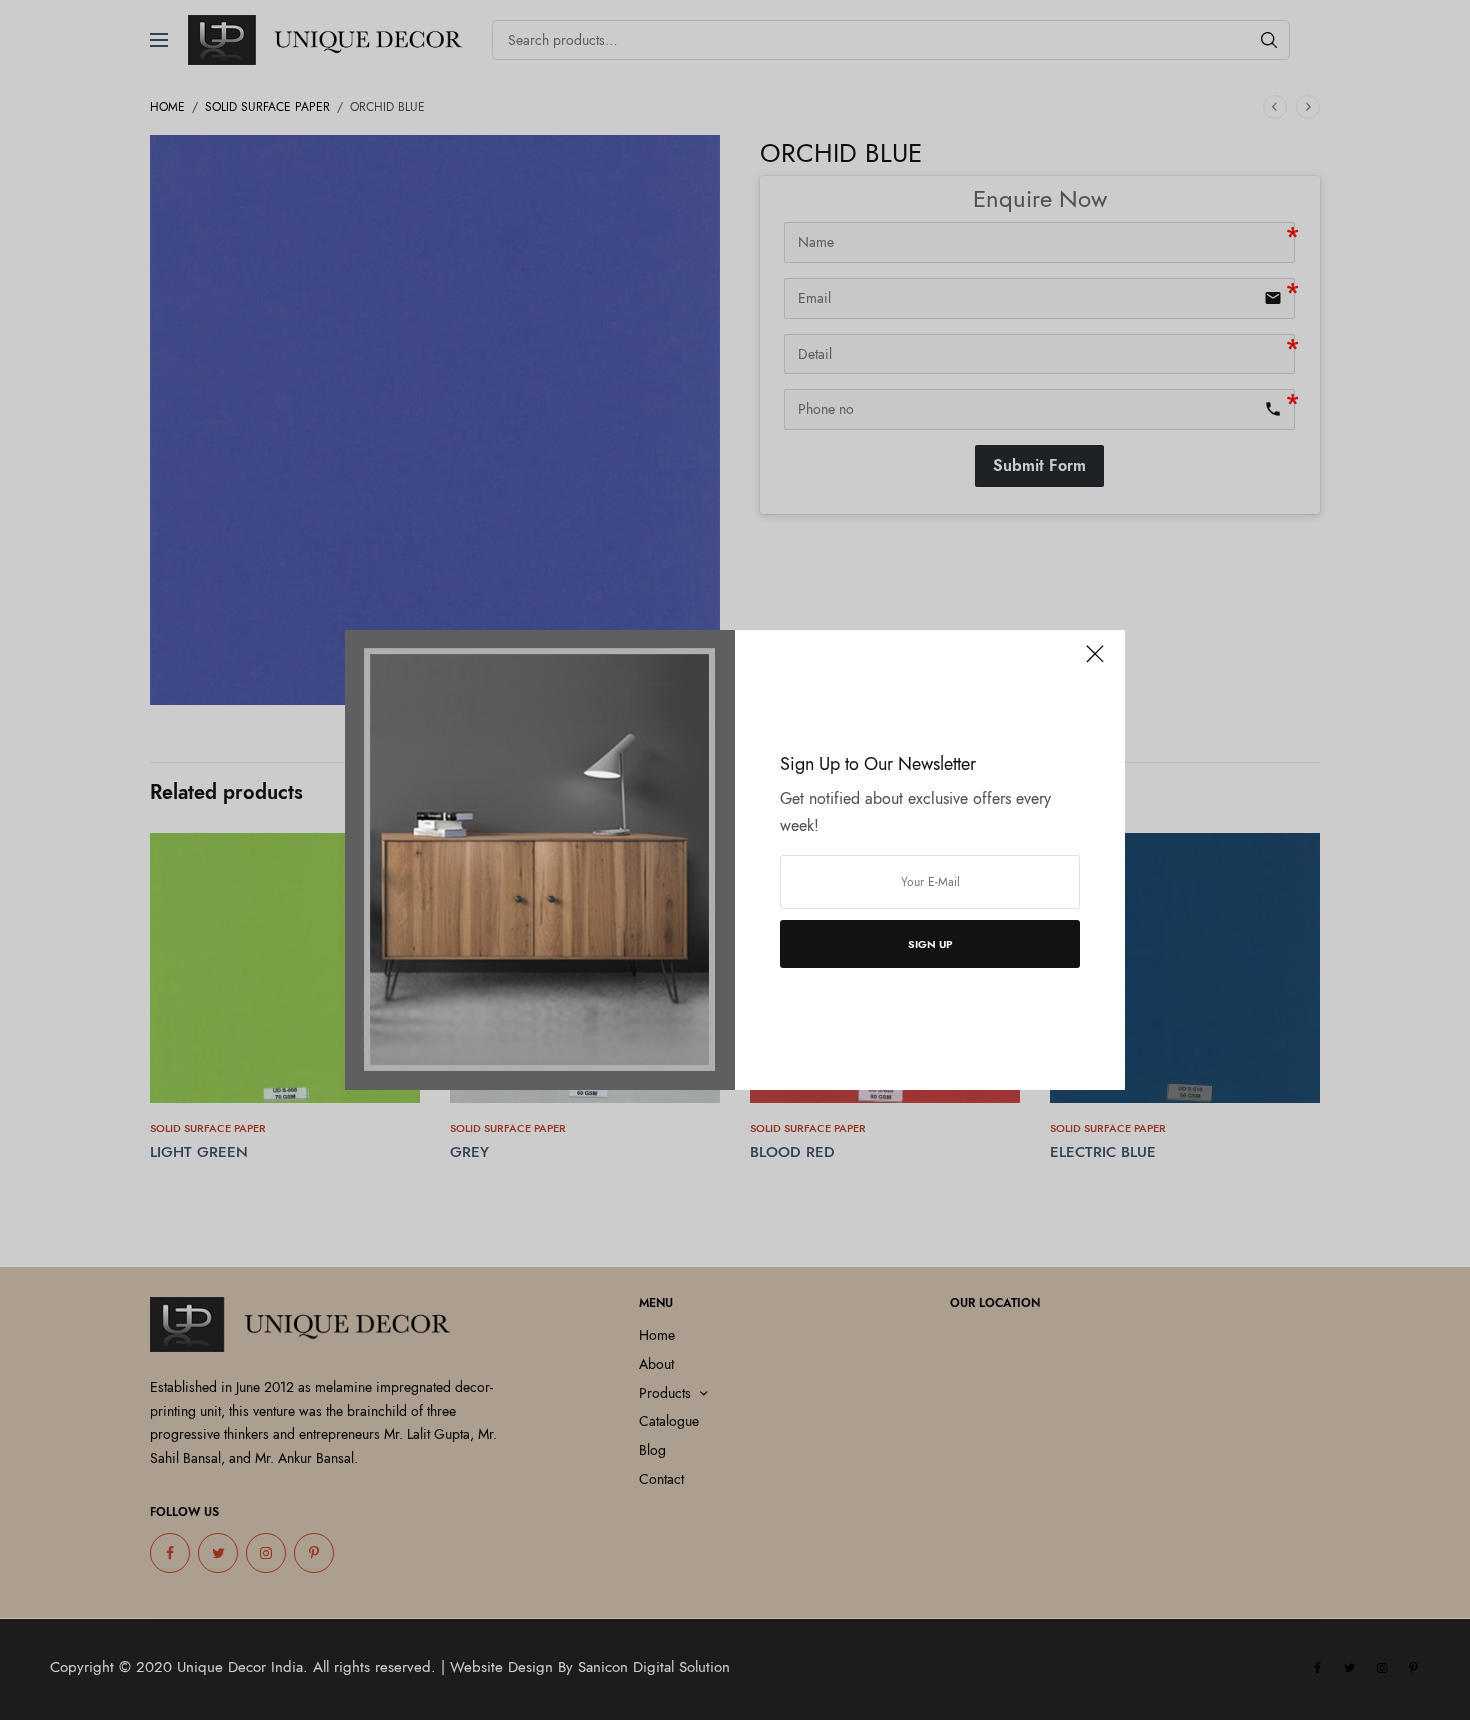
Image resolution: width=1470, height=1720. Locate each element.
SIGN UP (930, 944)
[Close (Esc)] (1095, 662)
